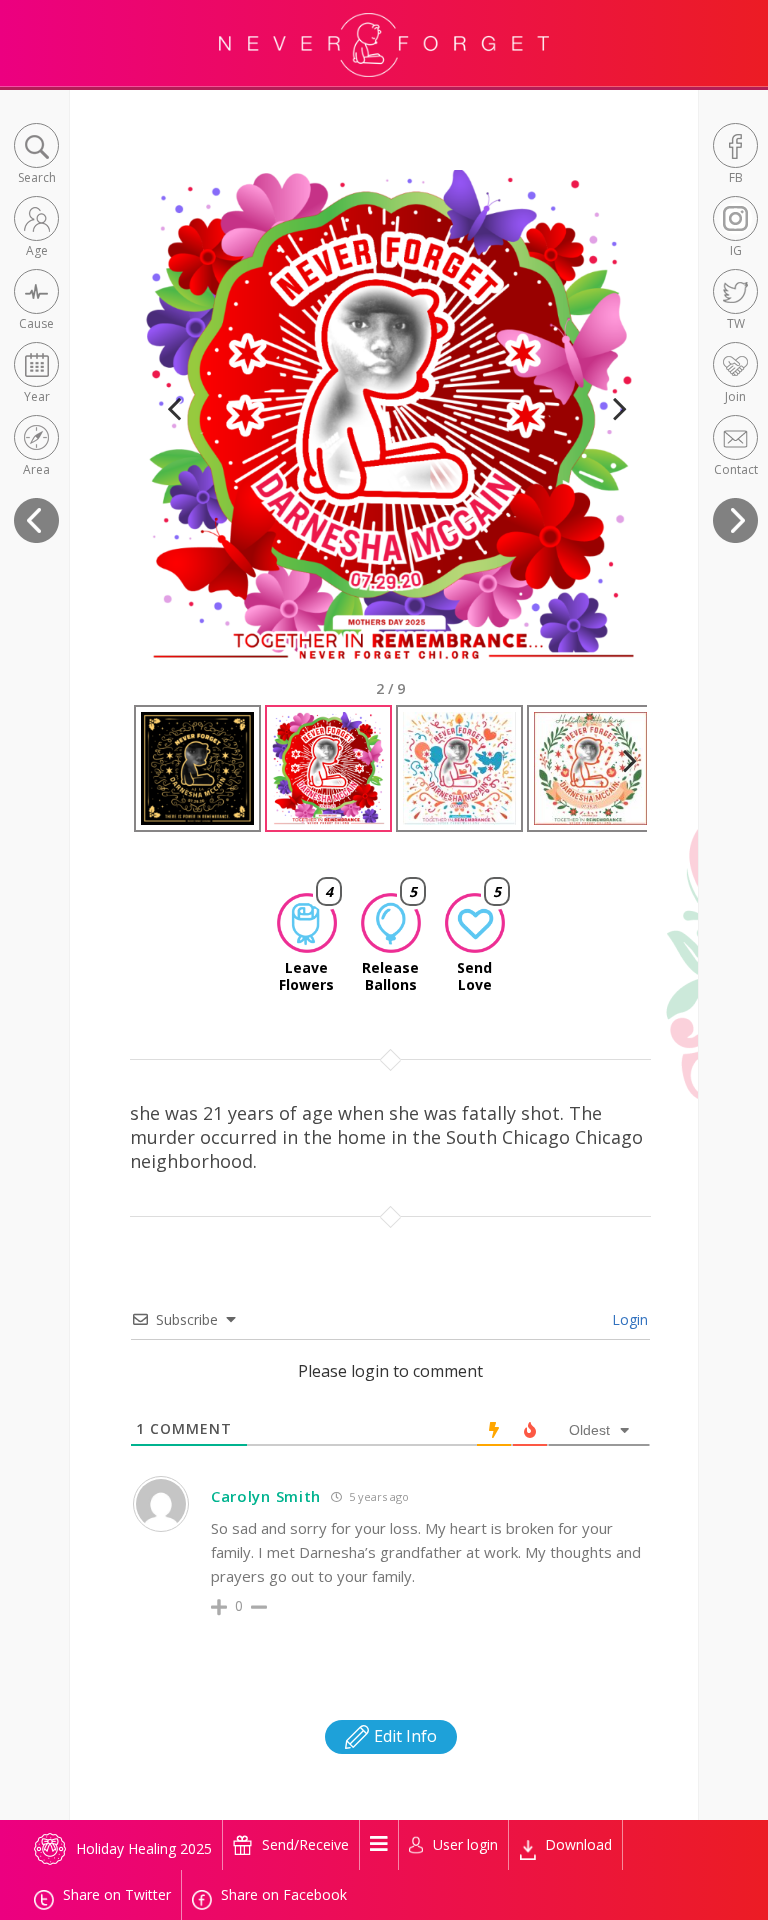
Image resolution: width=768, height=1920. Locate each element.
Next (611, 433)
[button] (36, 155)
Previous (174, 433)
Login (628, 1319)
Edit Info (403, 1736)
